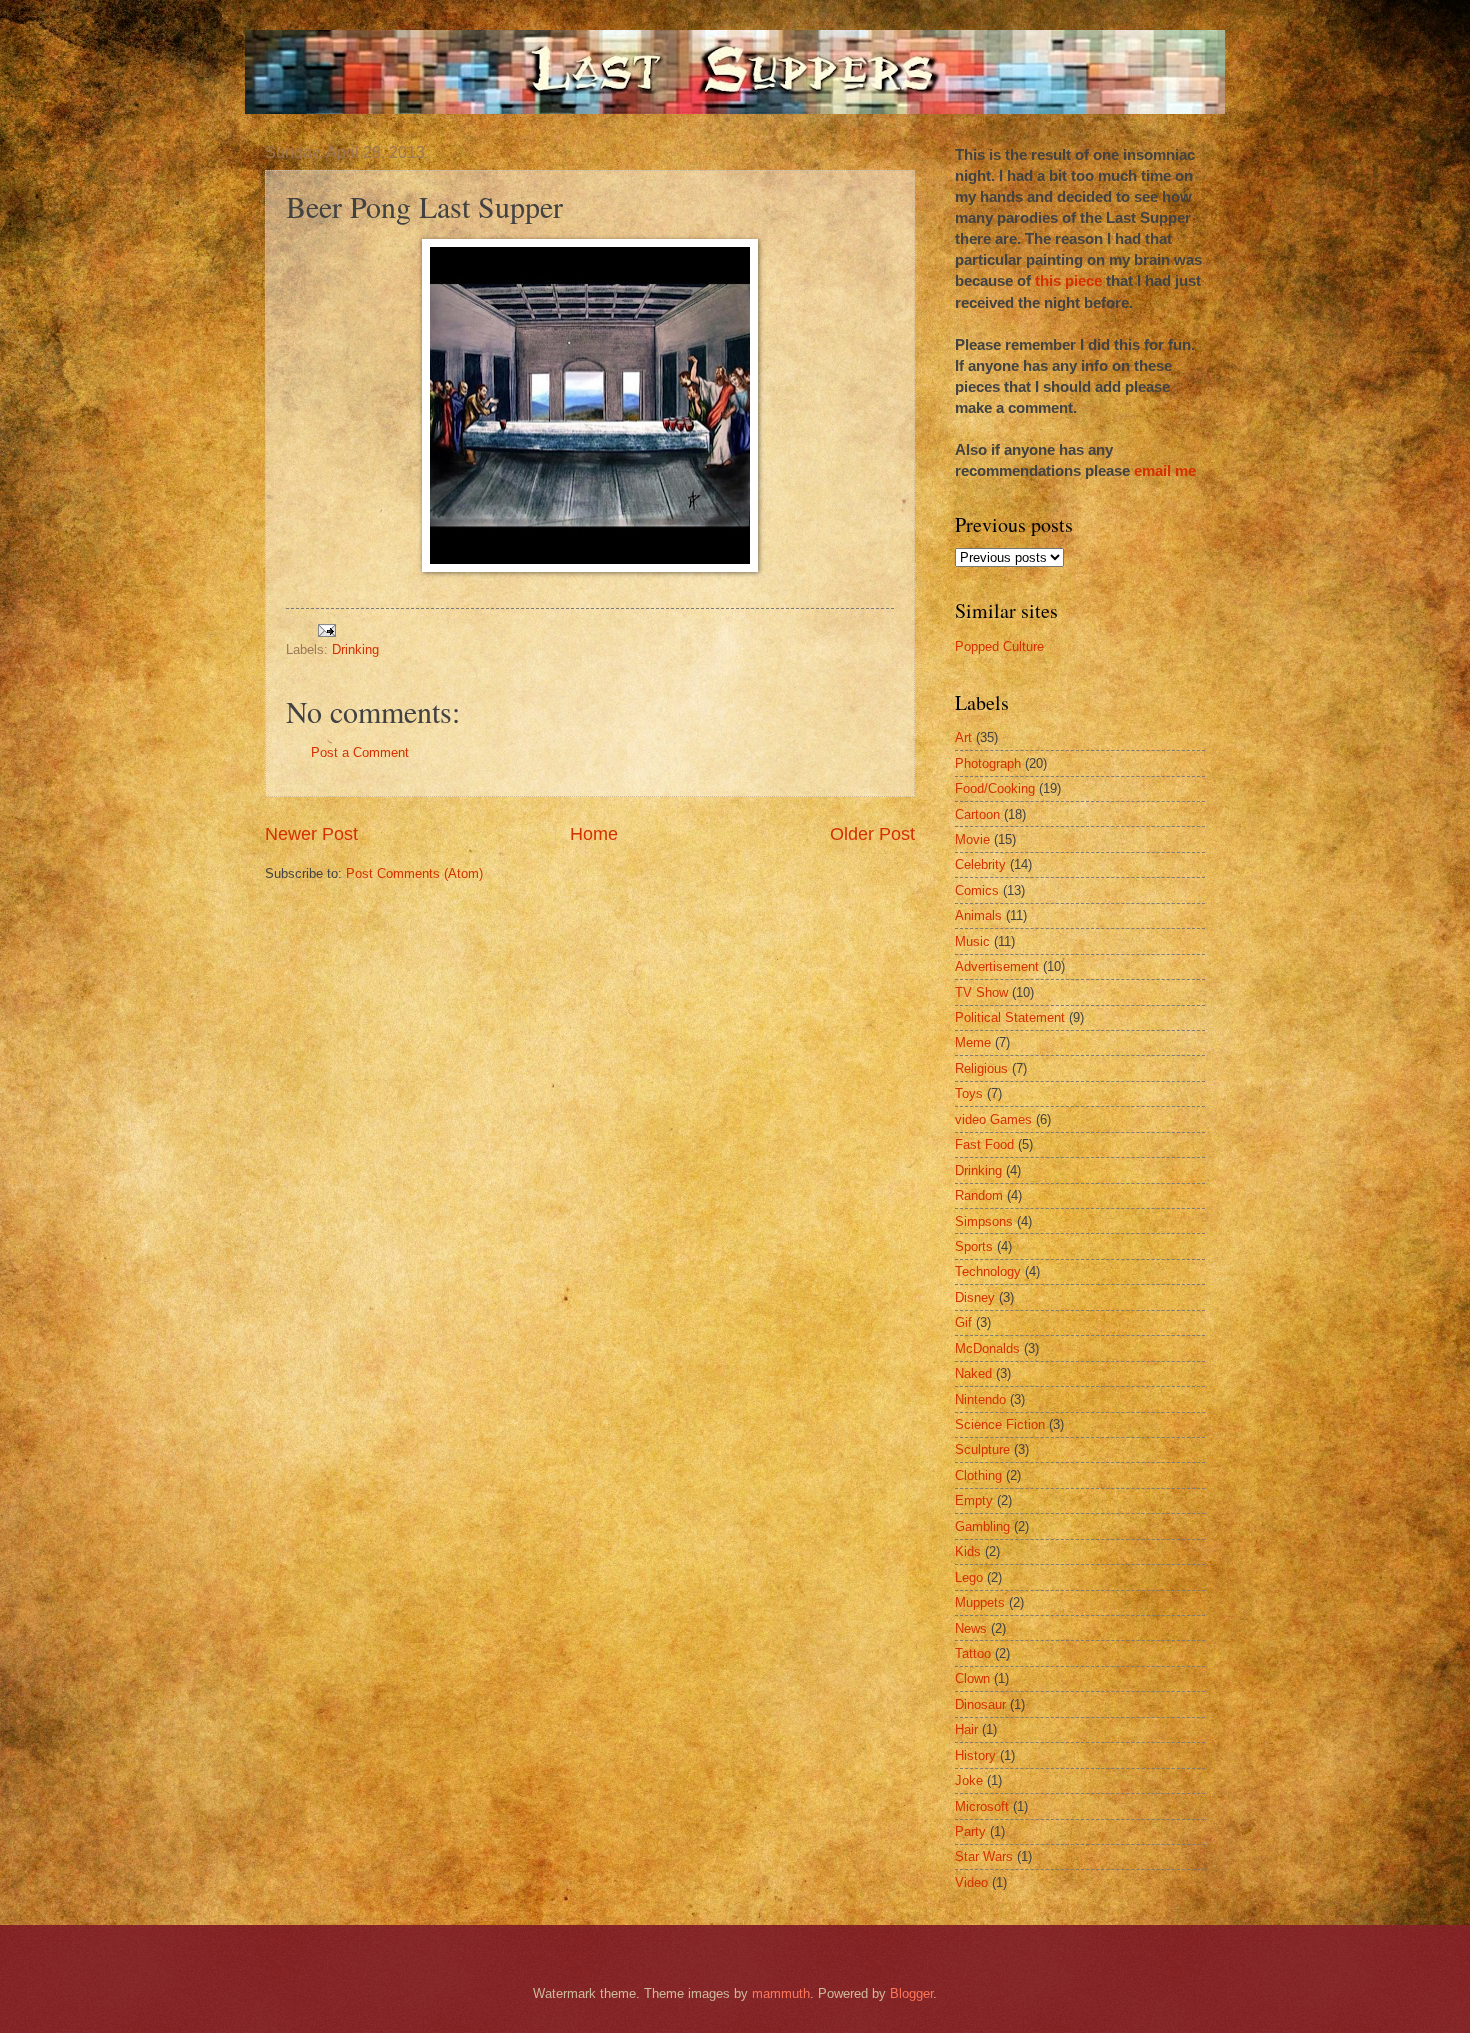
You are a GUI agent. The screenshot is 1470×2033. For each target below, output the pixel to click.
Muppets (980, 1602)
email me (1165, 470)
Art (963, 737)
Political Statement (1010, 1017)
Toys (969, 1093)
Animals (978, 915)
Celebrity (980, 864)
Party (970, 1831)
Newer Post (311, 834)
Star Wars (984, 1856)
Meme (973, 1042)
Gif (963, 1322)
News (971, 1628)
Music (972, 941)
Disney (975, 1297)
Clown (972, 1678)
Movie (972, 839)
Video (971, 1882)
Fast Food (984, 1144)
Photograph (988, 763)
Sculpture (982, 1449)
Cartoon (977, 814)
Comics (977, 890)
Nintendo (980, 1399)
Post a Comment (360, 752)
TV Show (981, 992)
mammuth (781, 1993)
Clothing (978, 1475)
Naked (973, 1373)
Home (594, 834)
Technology (988, 1271)
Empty (974, 1500)
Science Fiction (1000, 1424)
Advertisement (997, 966)
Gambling (982, 1526)
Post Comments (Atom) (414, 873)
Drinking (355, 649)
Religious (981, 1068)
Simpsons (984, 1221)
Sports (974, 1246)
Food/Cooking (995, 788)
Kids (968, 1551)
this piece (1068, 280)
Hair (966, 1729)
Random (979, 1195)
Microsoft (982, 1806)
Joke (969, 1780)
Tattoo (973, 1653)
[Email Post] (326, 628)
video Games (993, 1119)
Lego (969, 1577)
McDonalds (987, 1348)
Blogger (911, 1993)
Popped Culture (999, 646)
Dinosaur (980, 1704)
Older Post (872, 834)
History (975, 1755)
